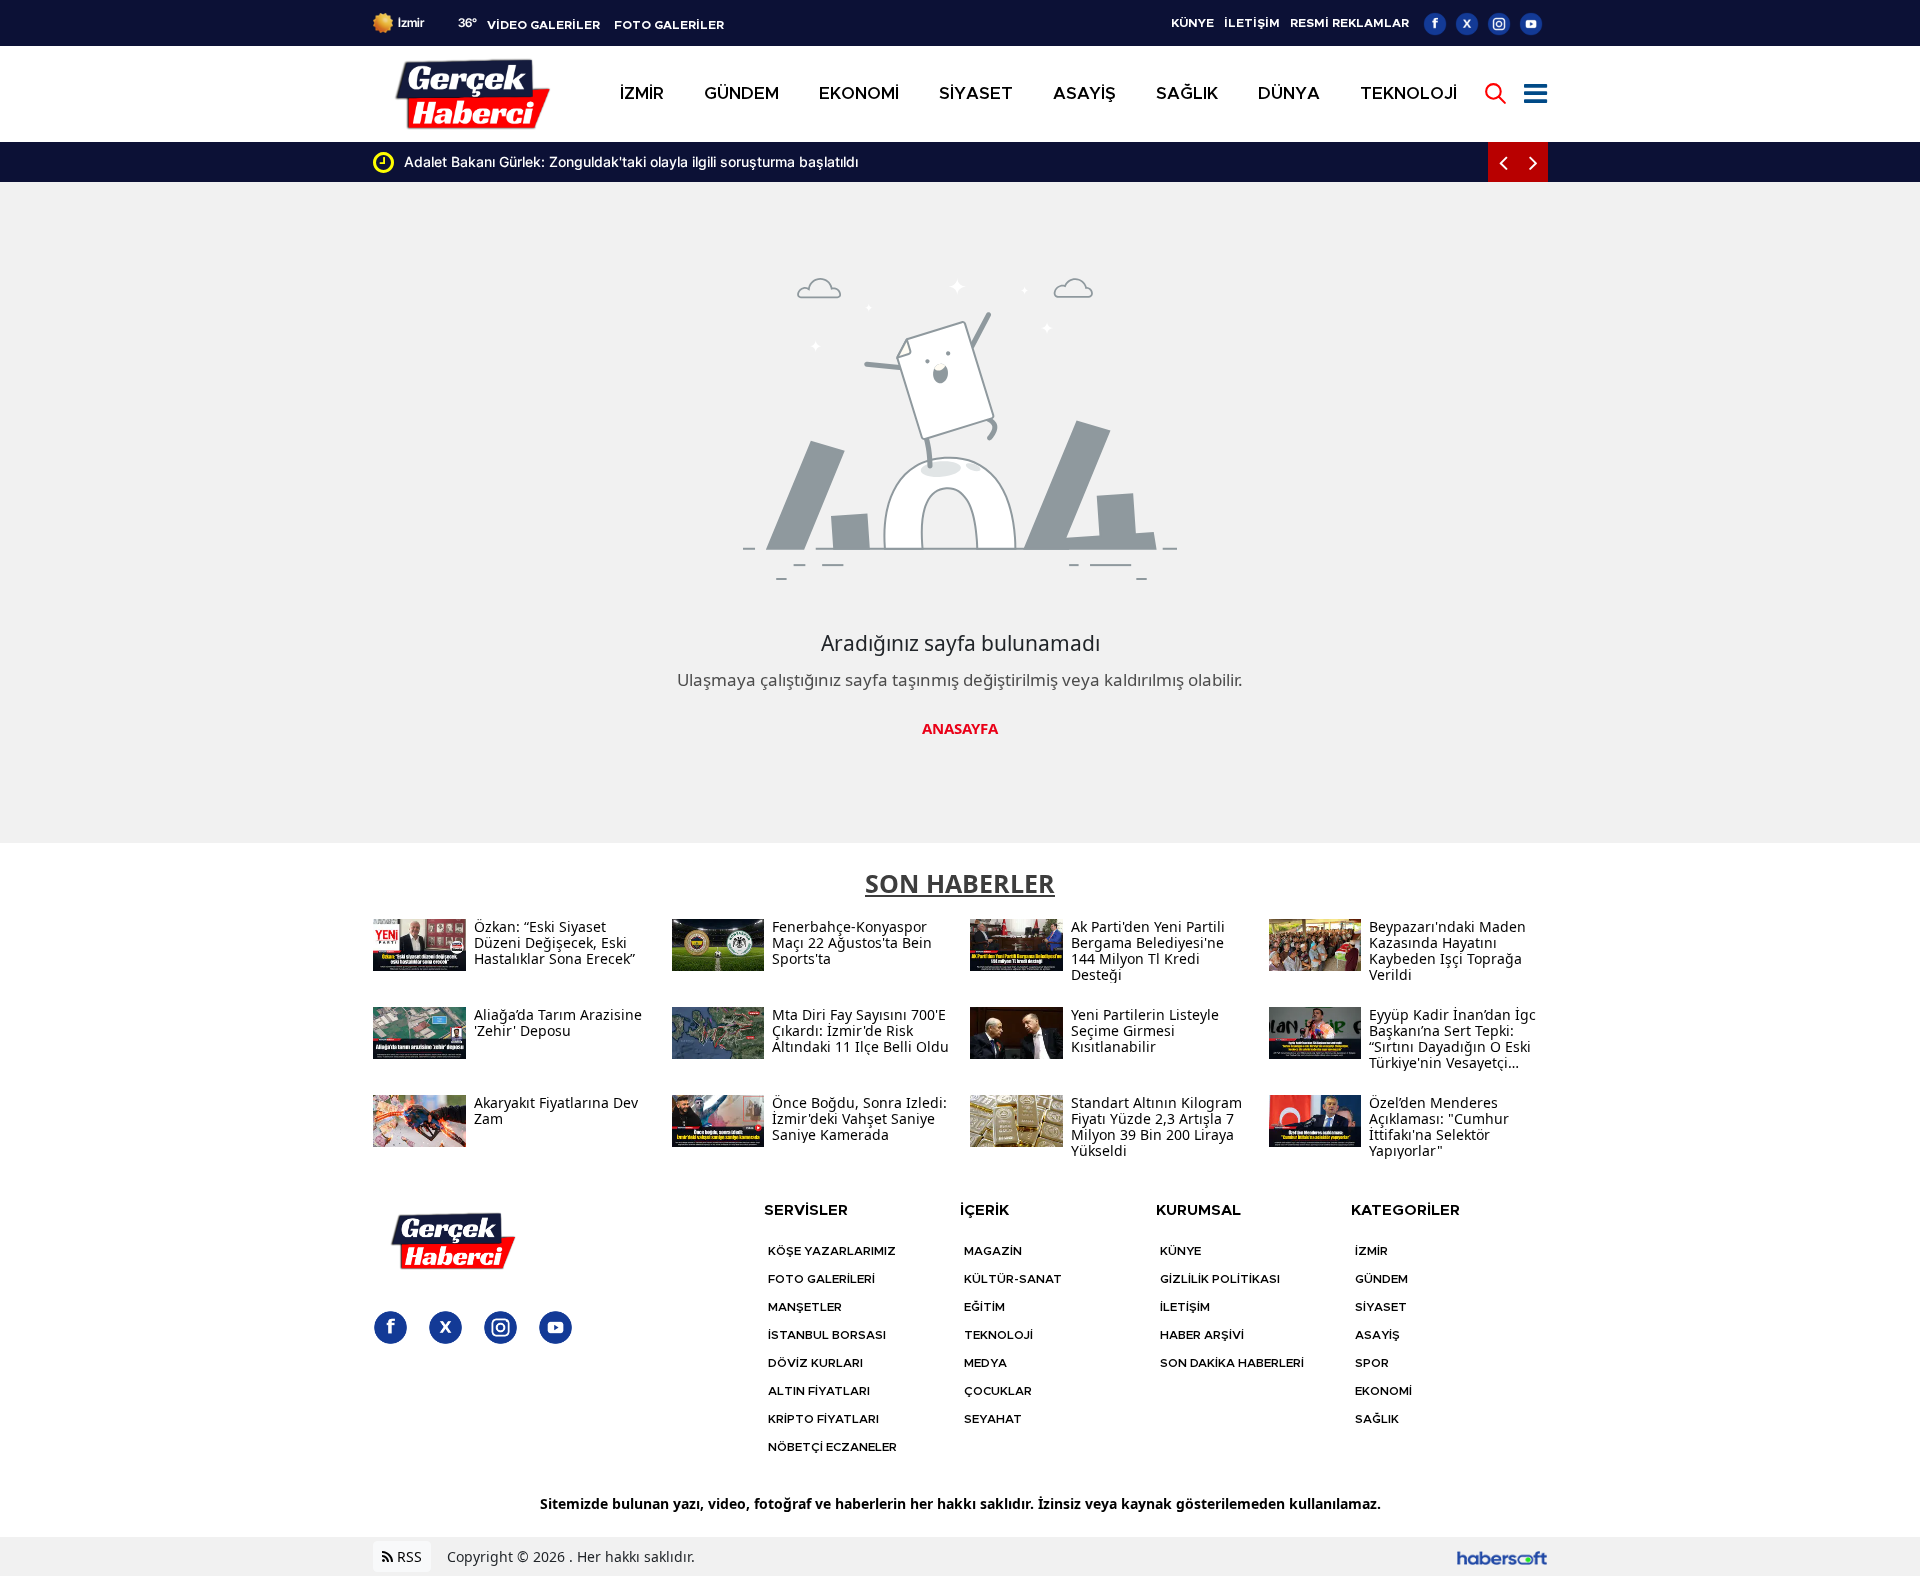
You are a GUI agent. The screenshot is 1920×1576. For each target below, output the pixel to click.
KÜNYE (1192, 23)
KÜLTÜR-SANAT (1013, 1279)
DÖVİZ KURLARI (815, 1363)
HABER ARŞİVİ (1202, 1335)
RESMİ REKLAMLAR (1349, 23)
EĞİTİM (984, 1307)
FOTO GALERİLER (669, 25)
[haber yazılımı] (1502, 1556)
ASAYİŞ (1377, 1335)
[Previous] (1503, 162)
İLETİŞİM (1252, 23)
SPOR (1372, 1363)
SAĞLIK (1377, 1419)
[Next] (1533, 162)
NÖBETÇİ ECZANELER (832, 1447)
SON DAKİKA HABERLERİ (1232, 1363)
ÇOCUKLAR (998, 1391)
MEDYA (985, 1363)
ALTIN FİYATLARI (819, 1391)
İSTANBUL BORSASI (827, 1335)
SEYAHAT (993, 1419)
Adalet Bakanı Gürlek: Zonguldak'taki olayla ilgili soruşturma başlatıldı (631, 161)
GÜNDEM (1381, 1279)
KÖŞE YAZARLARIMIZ (832, 1251)
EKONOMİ (1383, 1391)
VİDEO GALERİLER (543, 25)
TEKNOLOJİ (998, 1335)
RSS (407, 1556)
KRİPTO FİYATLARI (823, 1419)
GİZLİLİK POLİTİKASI (1220, 1279)
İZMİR (1371, 1251)
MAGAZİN (993, 1251)
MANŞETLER (805, 1307)
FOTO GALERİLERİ (821, 1279)
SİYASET (1381, 1307)
